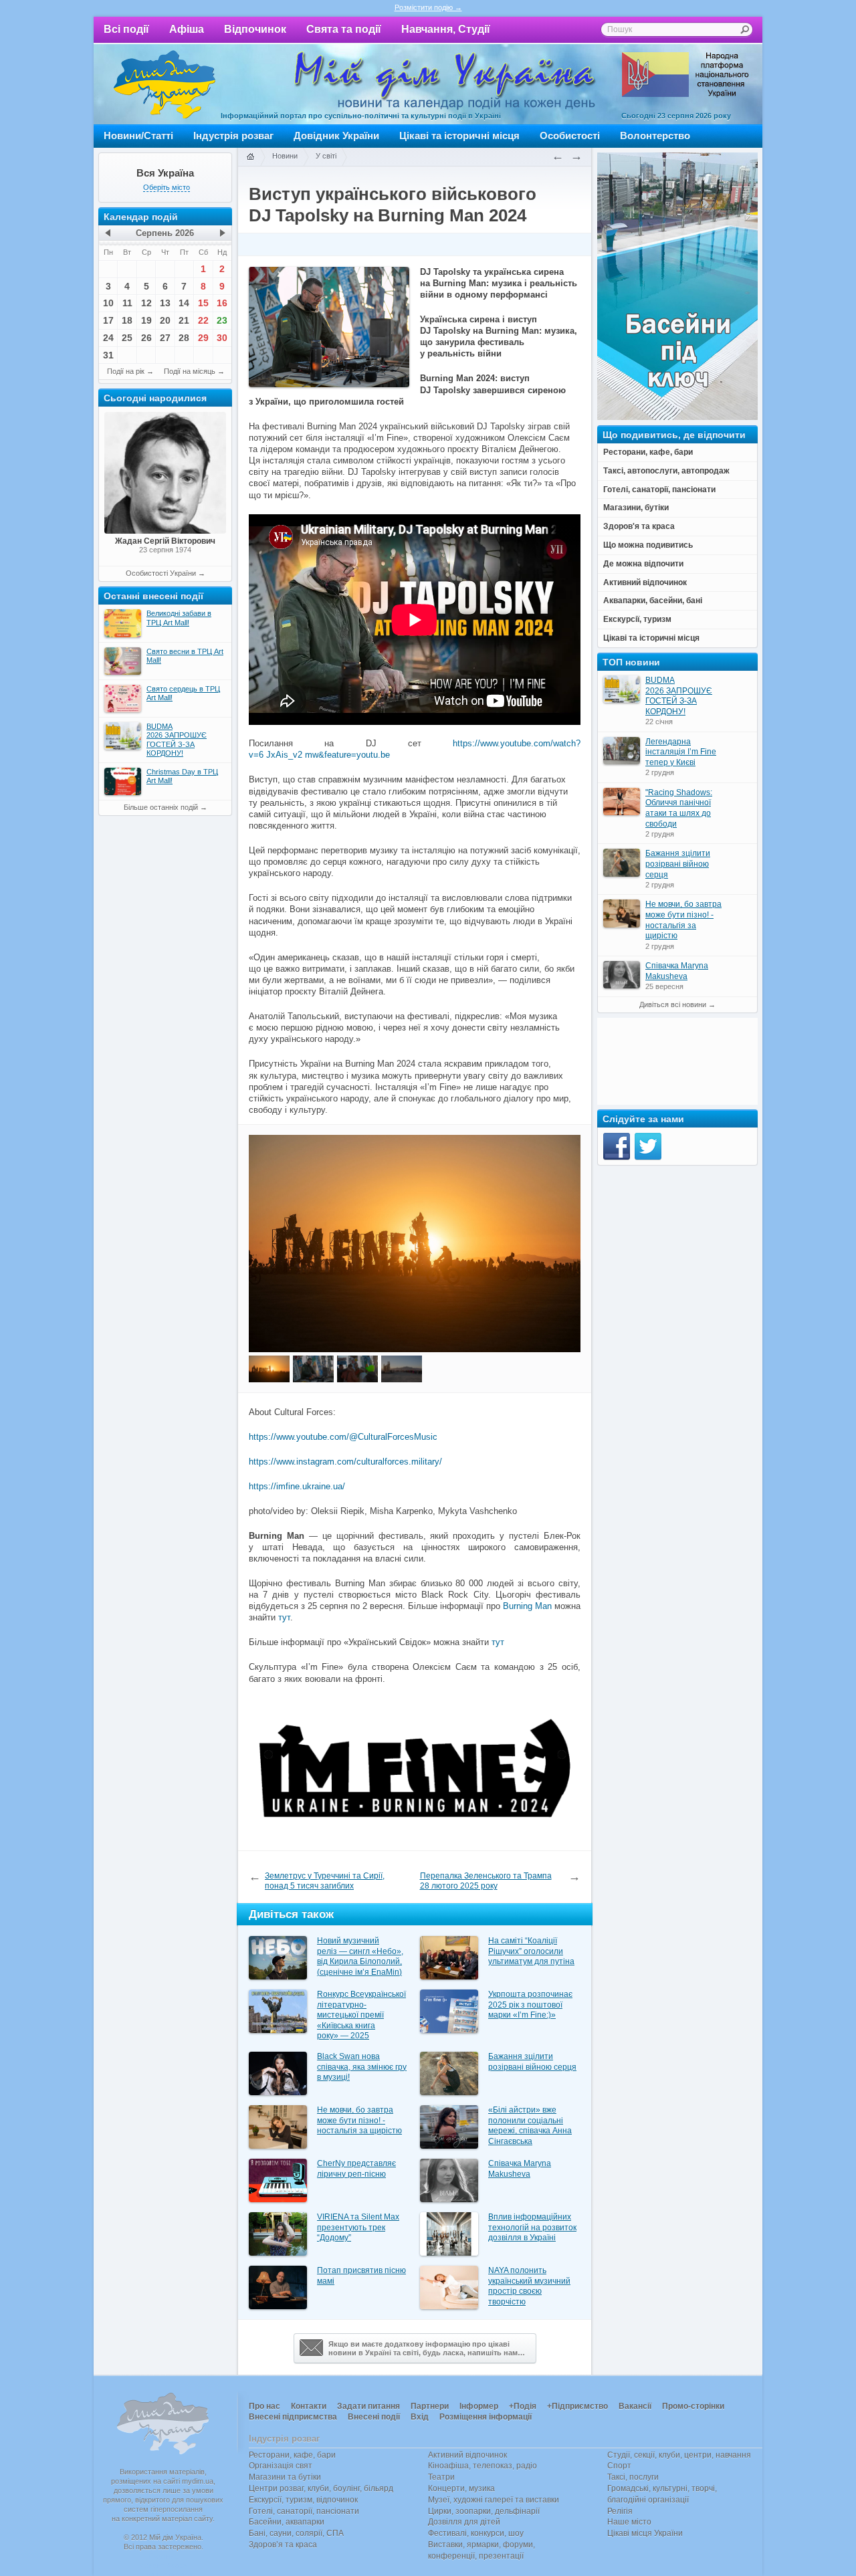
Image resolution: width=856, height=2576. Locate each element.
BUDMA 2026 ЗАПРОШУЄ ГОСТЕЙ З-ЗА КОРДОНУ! (679, 696)
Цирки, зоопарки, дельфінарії (484, 2511)
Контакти (309, 2406)
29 (203, 338)
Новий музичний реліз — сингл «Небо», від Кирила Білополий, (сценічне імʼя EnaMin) (360, 1956)
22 (203, 320)
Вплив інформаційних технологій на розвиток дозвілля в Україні (532, 2227)
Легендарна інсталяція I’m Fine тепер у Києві (681, 752)
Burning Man (527, 1606)
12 (146, 303)
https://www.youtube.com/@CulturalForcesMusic (343, 1437)
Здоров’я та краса (283, 2545)
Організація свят (281, 2466)
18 (127, 320)
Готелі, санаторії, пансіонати (304, 2511)
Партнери (430, 2406)
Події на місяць (190, 371)
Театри (441, 2477)
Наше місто (629, 2522)
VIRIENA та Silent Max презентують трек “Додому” (358, 2227)
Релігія (620, 2511)
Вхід (420, 2417)
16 (222, 303)
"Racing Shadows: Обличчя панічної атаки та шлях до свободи (679, 808)
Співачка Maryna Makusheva (520, 2169)
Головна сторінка (250, 157)
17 (108, 320)
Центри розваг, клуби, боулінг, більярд (321, 2488)
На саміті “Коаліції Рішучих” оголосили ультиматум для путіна (531, 1951)
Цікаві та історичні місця (459, 135)
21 (184, 320)
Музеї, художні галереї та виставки (494, 2500)
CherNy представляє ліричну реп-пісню (356, 2169)
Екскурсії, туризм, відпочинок (303, 2500)
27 (165, 338)
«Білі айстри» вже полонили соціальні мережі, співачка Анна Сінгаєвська (530, 2126)
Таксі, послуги (633, 2477)
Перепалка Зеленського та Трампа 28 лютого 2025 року (486, 1881)
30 (222, 338)
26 (146, 338)
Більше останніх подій (161, 807)
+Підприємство (577, 2406)
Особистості (570, 135)
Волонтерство (655, 135)
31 (108, 355)
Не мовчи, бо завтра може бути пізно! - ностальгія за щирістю (359, 2120)
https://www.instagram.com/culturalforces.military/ (345, 1462)
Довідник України (336, 135)
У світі (326, 156)
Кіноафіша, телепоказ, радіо (483, 2466)
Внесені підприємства (293, 2417)
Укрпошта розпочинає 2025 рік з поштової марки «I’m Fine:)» (530, 2005)
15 (203, 303)
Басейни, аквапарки (287, 2522)
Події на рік (126, 371)
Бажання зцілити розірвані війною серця (532, 2062)
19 (146, 320)
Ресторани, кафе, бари (292, 2455)
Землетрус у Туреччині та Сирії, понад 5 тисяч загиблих (325, 1881)
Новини (285, 156)
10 (108, 303)
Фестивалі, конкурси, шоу (476, 2533)
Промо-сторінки (693, 2406)
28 (184, 338)
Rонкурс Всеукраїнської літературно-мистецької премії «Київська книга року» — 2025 (361, 2015)
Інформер (479, 2406)
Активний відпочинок (467, 2455)
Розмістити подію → (428, 7)
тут (284, 1617)
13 (165, 303)
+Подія (523, 2406)
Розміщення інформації (486, 2417)
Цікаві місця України (645, 2533)
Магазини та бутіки (285, 2477)
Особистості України (161, 573)
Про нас (264, 2406)
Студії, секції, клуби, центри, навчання (679, 2455)
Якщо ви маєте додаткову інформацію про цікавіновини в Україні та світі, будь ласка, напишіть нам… (427, 2348)
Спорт (619, 2466)
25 (127, 338)
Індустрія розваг (233, 135)
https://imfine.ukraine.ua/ (297, 1486)
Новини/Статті (138, 135)
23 (222, 320)
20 (165, 320)
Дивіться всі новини (673, 1004)
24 (108, 338)
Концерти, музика (461, 2488)
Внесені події (374, 2417)
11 (127, 303)
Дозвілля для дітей (464, 2522)
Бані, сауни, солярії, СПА (296, 2533)
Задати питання (368, 2406)
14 (184, 303)
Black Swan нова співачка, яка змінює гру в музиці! (362, 2067)
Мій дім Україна (165, 84)
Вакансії (635, 2406)
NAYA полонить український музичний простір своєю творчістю (529, 2286)
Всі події (126, 29)
